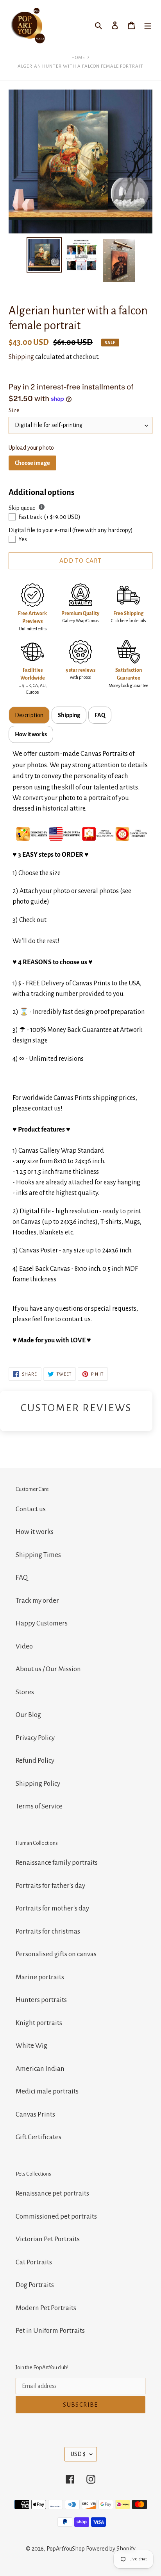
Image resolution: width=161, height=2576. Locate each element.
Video (24, 1646)
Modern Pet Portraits (46, 2308)
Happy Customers (42, 1623)
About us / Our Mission (48, 1669)
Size (14, 410)
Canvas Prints (35, 2114)
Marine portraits (40, 1977)
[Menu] (148, 26)
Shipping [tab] (69, 715)
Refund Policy (35, 1761)
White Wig (31, 2046)
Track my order (37, 1601)
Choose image (32, 463)
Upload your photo (31, 448)
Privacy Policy (35, 1738)
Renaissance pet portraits (52, 2193)
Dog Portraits (35, 2285)
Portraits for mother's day (52, 1908)
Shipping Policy (38, 1784)
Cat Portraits (34, 2262)
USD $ (78, 2454)
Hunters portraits (41, 2000)
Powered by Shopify (111, 2549)
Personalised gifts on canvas (56, 1954)
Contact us (31, 1509)
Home (78, 58)
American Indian (40, 2069)
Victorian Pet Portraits (48, 2239)
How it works (35, 1532)
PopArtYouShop (66, 2549)
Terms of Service (39, 1806)
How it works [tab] (31, 734)
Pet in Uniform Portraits (50, 2331)
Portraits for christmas (48, 1931)
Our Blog (28, 1715)
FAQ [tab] (100, 715)
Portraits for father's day (50, 1886)
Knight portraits (39, 2023)
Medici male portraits (47, 2091)
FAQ (22, 1578)
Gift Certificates (38, 2137)
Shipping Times (38, 1555)
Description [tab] (29, 715)
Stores (25, 1692)
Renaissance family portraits (57, 1863)
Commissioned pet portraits (56, 2216)
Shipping (21, 357)
